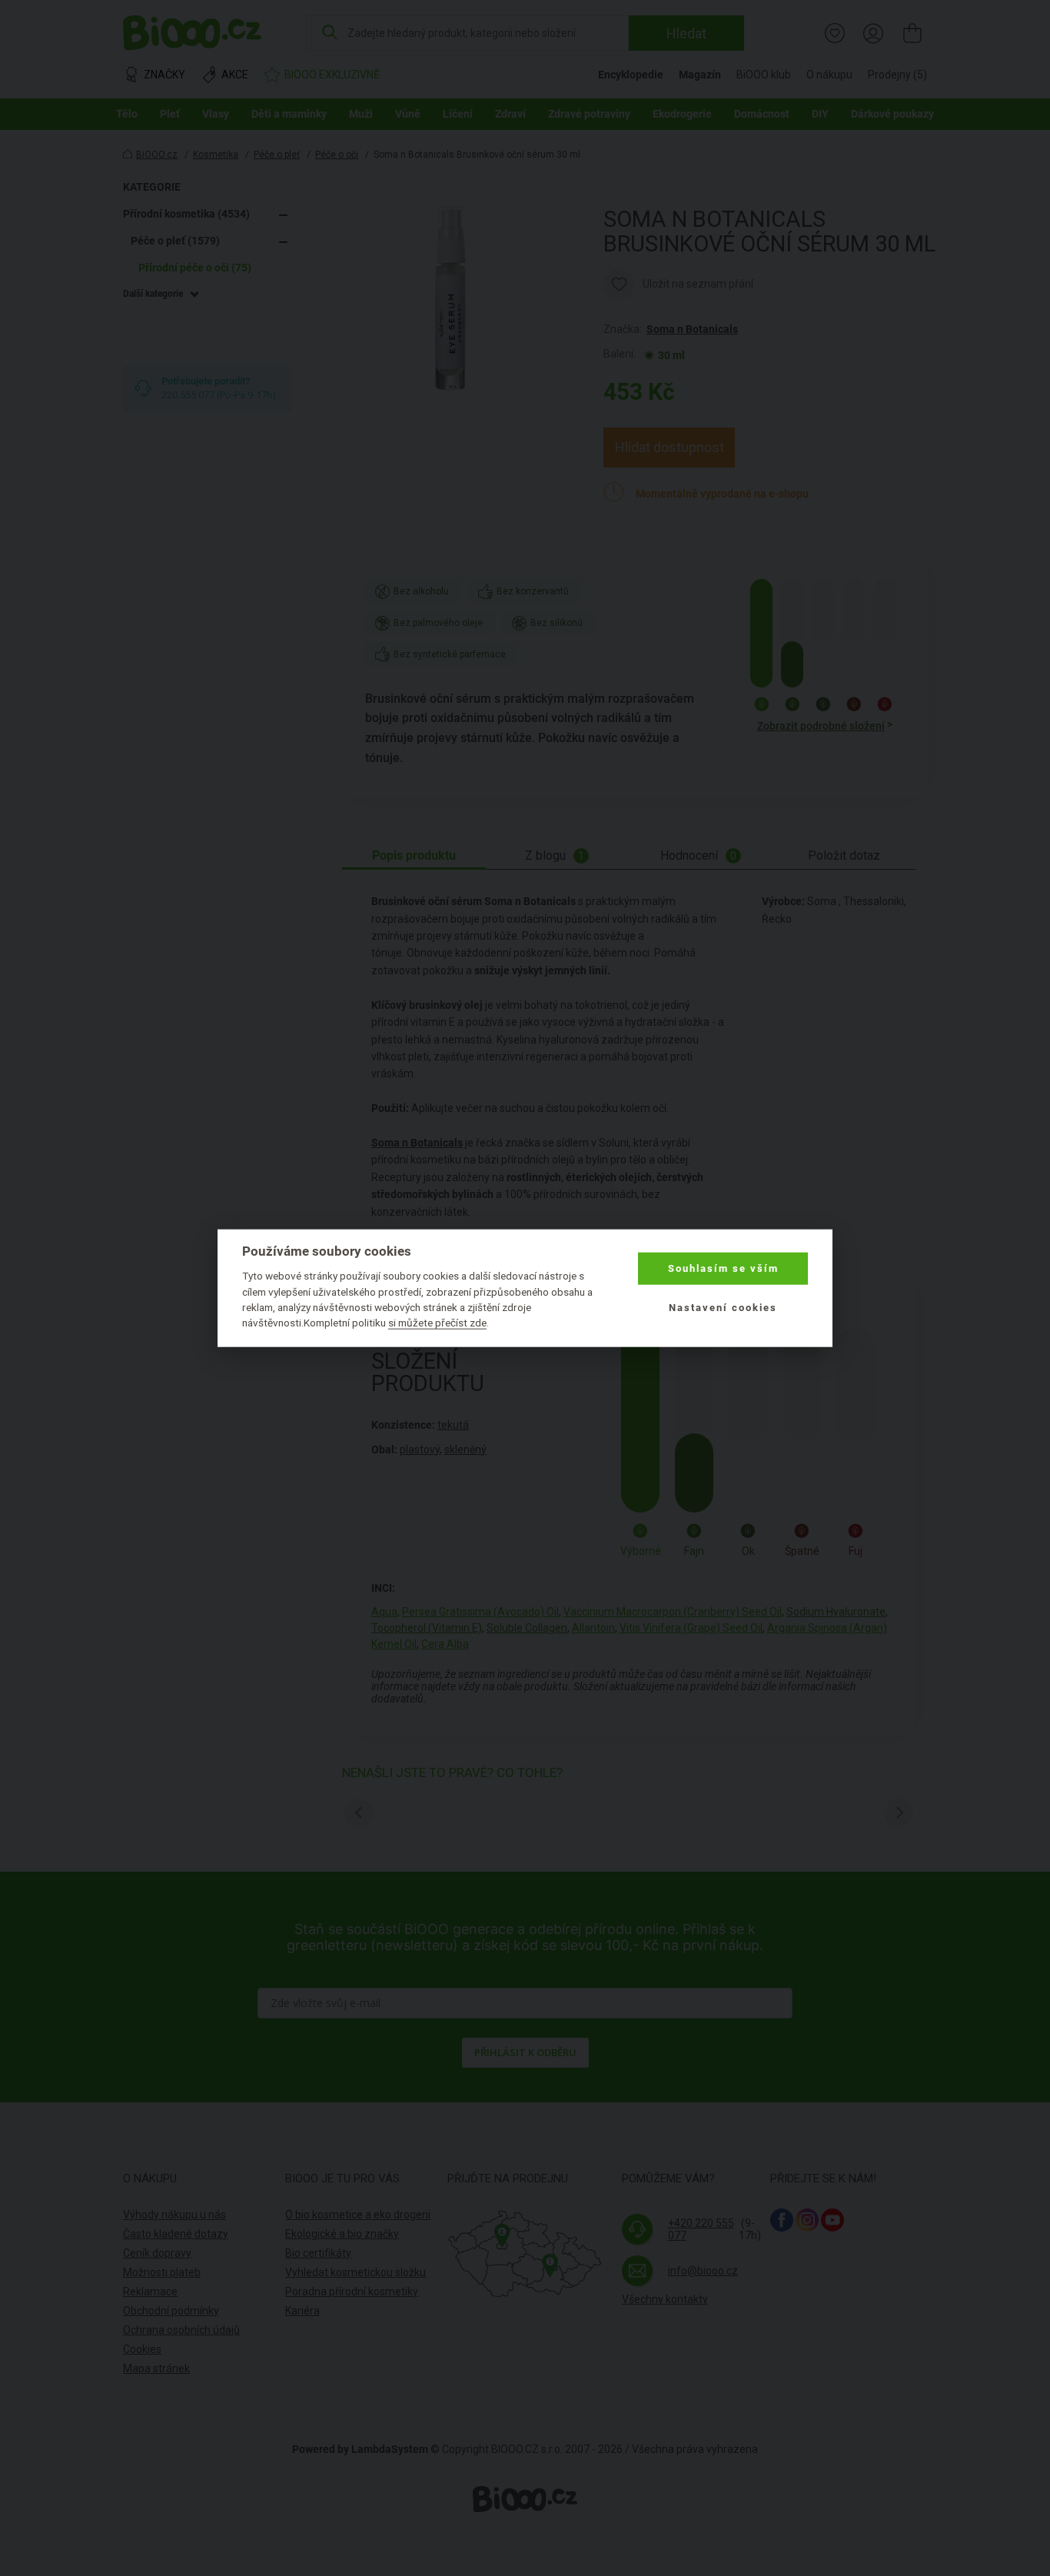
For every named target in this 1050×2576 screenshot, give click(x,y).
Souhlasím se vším (723, 1268)
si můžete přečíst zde (437, 1323)
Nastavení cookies (723, 1307)
